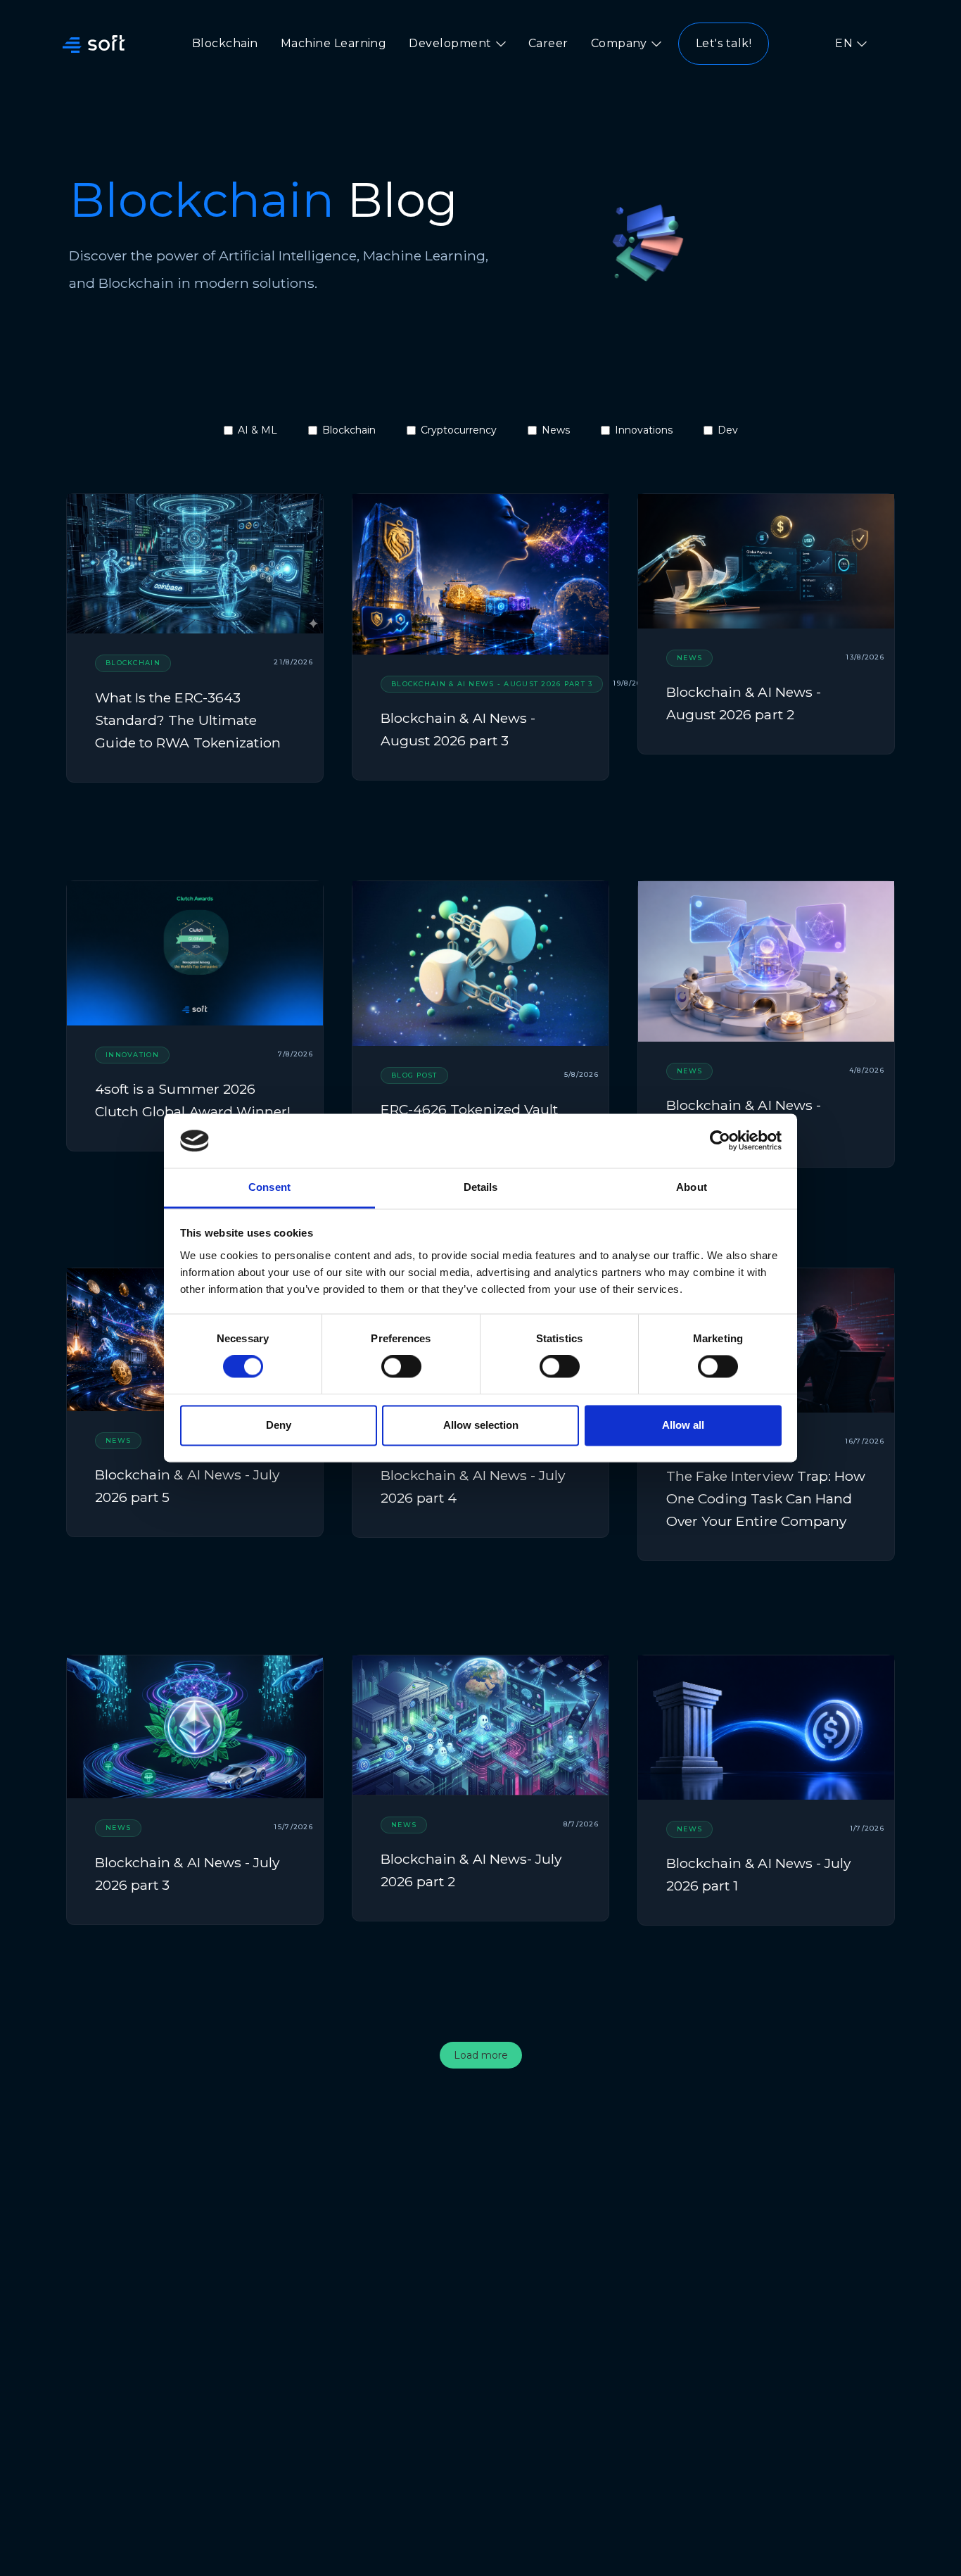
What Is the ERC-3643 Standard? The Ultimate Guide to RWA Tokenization (188, 720)
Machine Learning (334, 43)
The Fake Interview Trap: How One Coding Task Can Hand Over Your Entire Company (766, 1498)
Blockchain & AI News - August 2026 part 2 (744, 703)
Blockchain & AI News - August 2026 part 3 (458, 729)
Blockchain (225, 43)
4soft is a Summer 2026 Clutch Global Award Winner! (193, 1100)
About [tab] (692, 1187)
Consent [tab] (269, 1187)
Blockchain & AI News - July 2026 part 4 (473, 1486)
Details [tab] (481, 1187)
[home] (94, 44)
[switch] (401, 1367)
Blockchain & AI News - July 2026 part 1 (758, 1874)
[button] (457, 44)
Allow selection (481, 1425)
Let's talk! (724, 43)
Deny (279, 1425)
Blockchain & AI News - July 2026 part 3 (187, 1874)
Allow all (683, 1425)
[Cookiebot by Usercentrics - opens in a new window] (720, 1141)
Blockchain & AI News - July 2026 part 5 (187, 1486)
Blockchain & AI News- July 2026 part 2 (471, 1870)
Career (548, 43)
